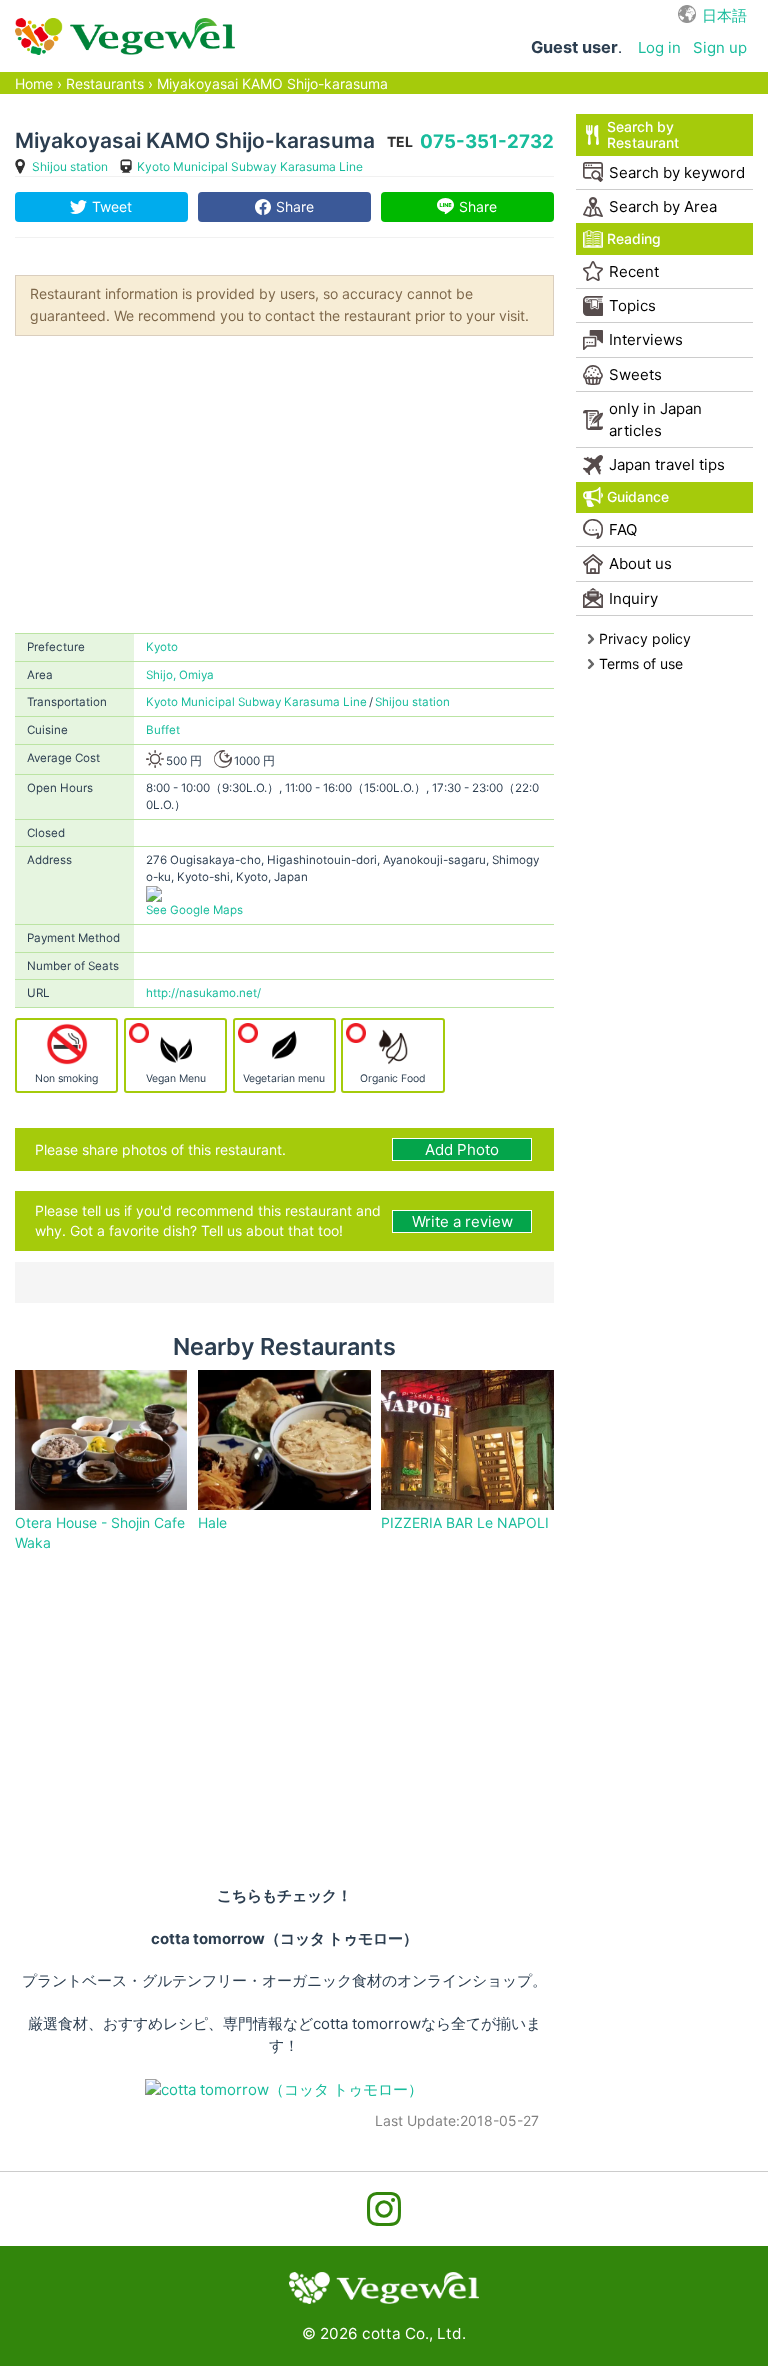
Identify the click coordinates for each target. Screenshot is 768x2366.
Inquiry (633, 598)
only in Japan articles (655, 419)
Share (295, 206)
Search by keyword (677, 172)
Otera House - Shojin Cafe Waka (100, 1532)
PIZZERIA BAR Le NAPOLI (465, 1522)
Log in (659, 47)
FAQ (623, 529)
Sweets (635, 374)
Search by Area (663, 206)
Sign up (720, 47)
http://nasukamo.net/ (203, 993)
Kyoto (162, 647)
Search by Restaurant (643, 134)
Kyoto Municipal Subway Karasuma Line (250, 166)
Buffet (163, 730)
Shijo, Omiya (180, 675)
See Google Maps (194, 910)
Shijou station (70, 166)
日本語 (724, 15)
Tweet (112, 206)
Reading (634, 238)
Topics (632, 305)
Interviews (646, 339)
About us (640, 563)
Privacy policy (645, 638)
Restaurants (105, 83)
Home (34, 83)
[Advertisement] (284, 483)
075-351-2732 (487, 141)
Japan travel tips (667, 464)
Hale (212, 1522)
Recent (634, 271)
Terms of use (641, 663)
